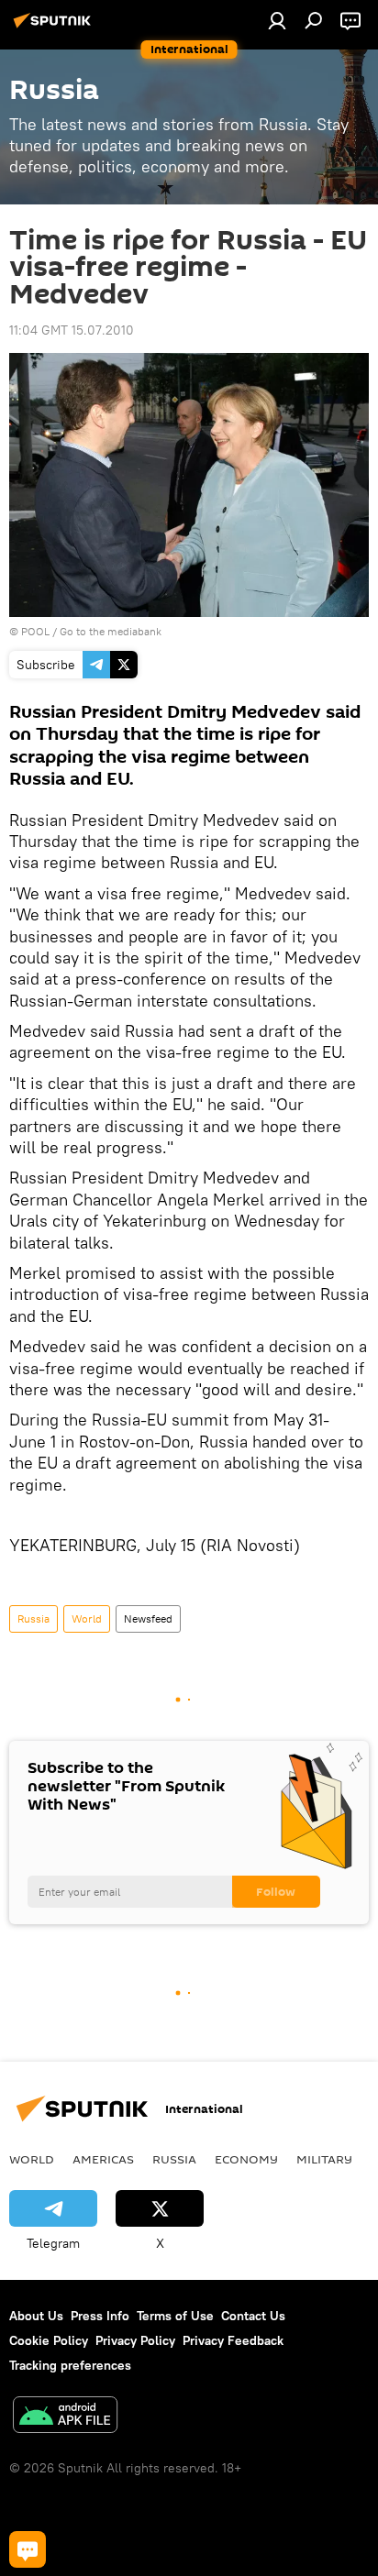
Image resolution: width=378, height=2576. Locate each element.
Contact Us (253, 2316)
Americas (103, 2159)
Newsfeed (148, 1618)
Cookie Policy (49, 2340)
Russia (33, 1618)
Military (324, 2159)
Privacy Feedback (233, 2340)
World (87, 1618)
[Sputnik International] (55, 28)
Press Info (100, 2316)
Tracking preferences (70, 2365)
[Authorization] (277, 20)
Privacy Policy (135, 2340)
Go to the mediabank (111, 631)
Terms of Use (175, 2316)
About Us (36, 2316)
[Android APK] (65, 2417)
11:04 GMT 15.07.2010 (72, 330)
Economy (246, 2159)
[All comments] (28, 2549)
